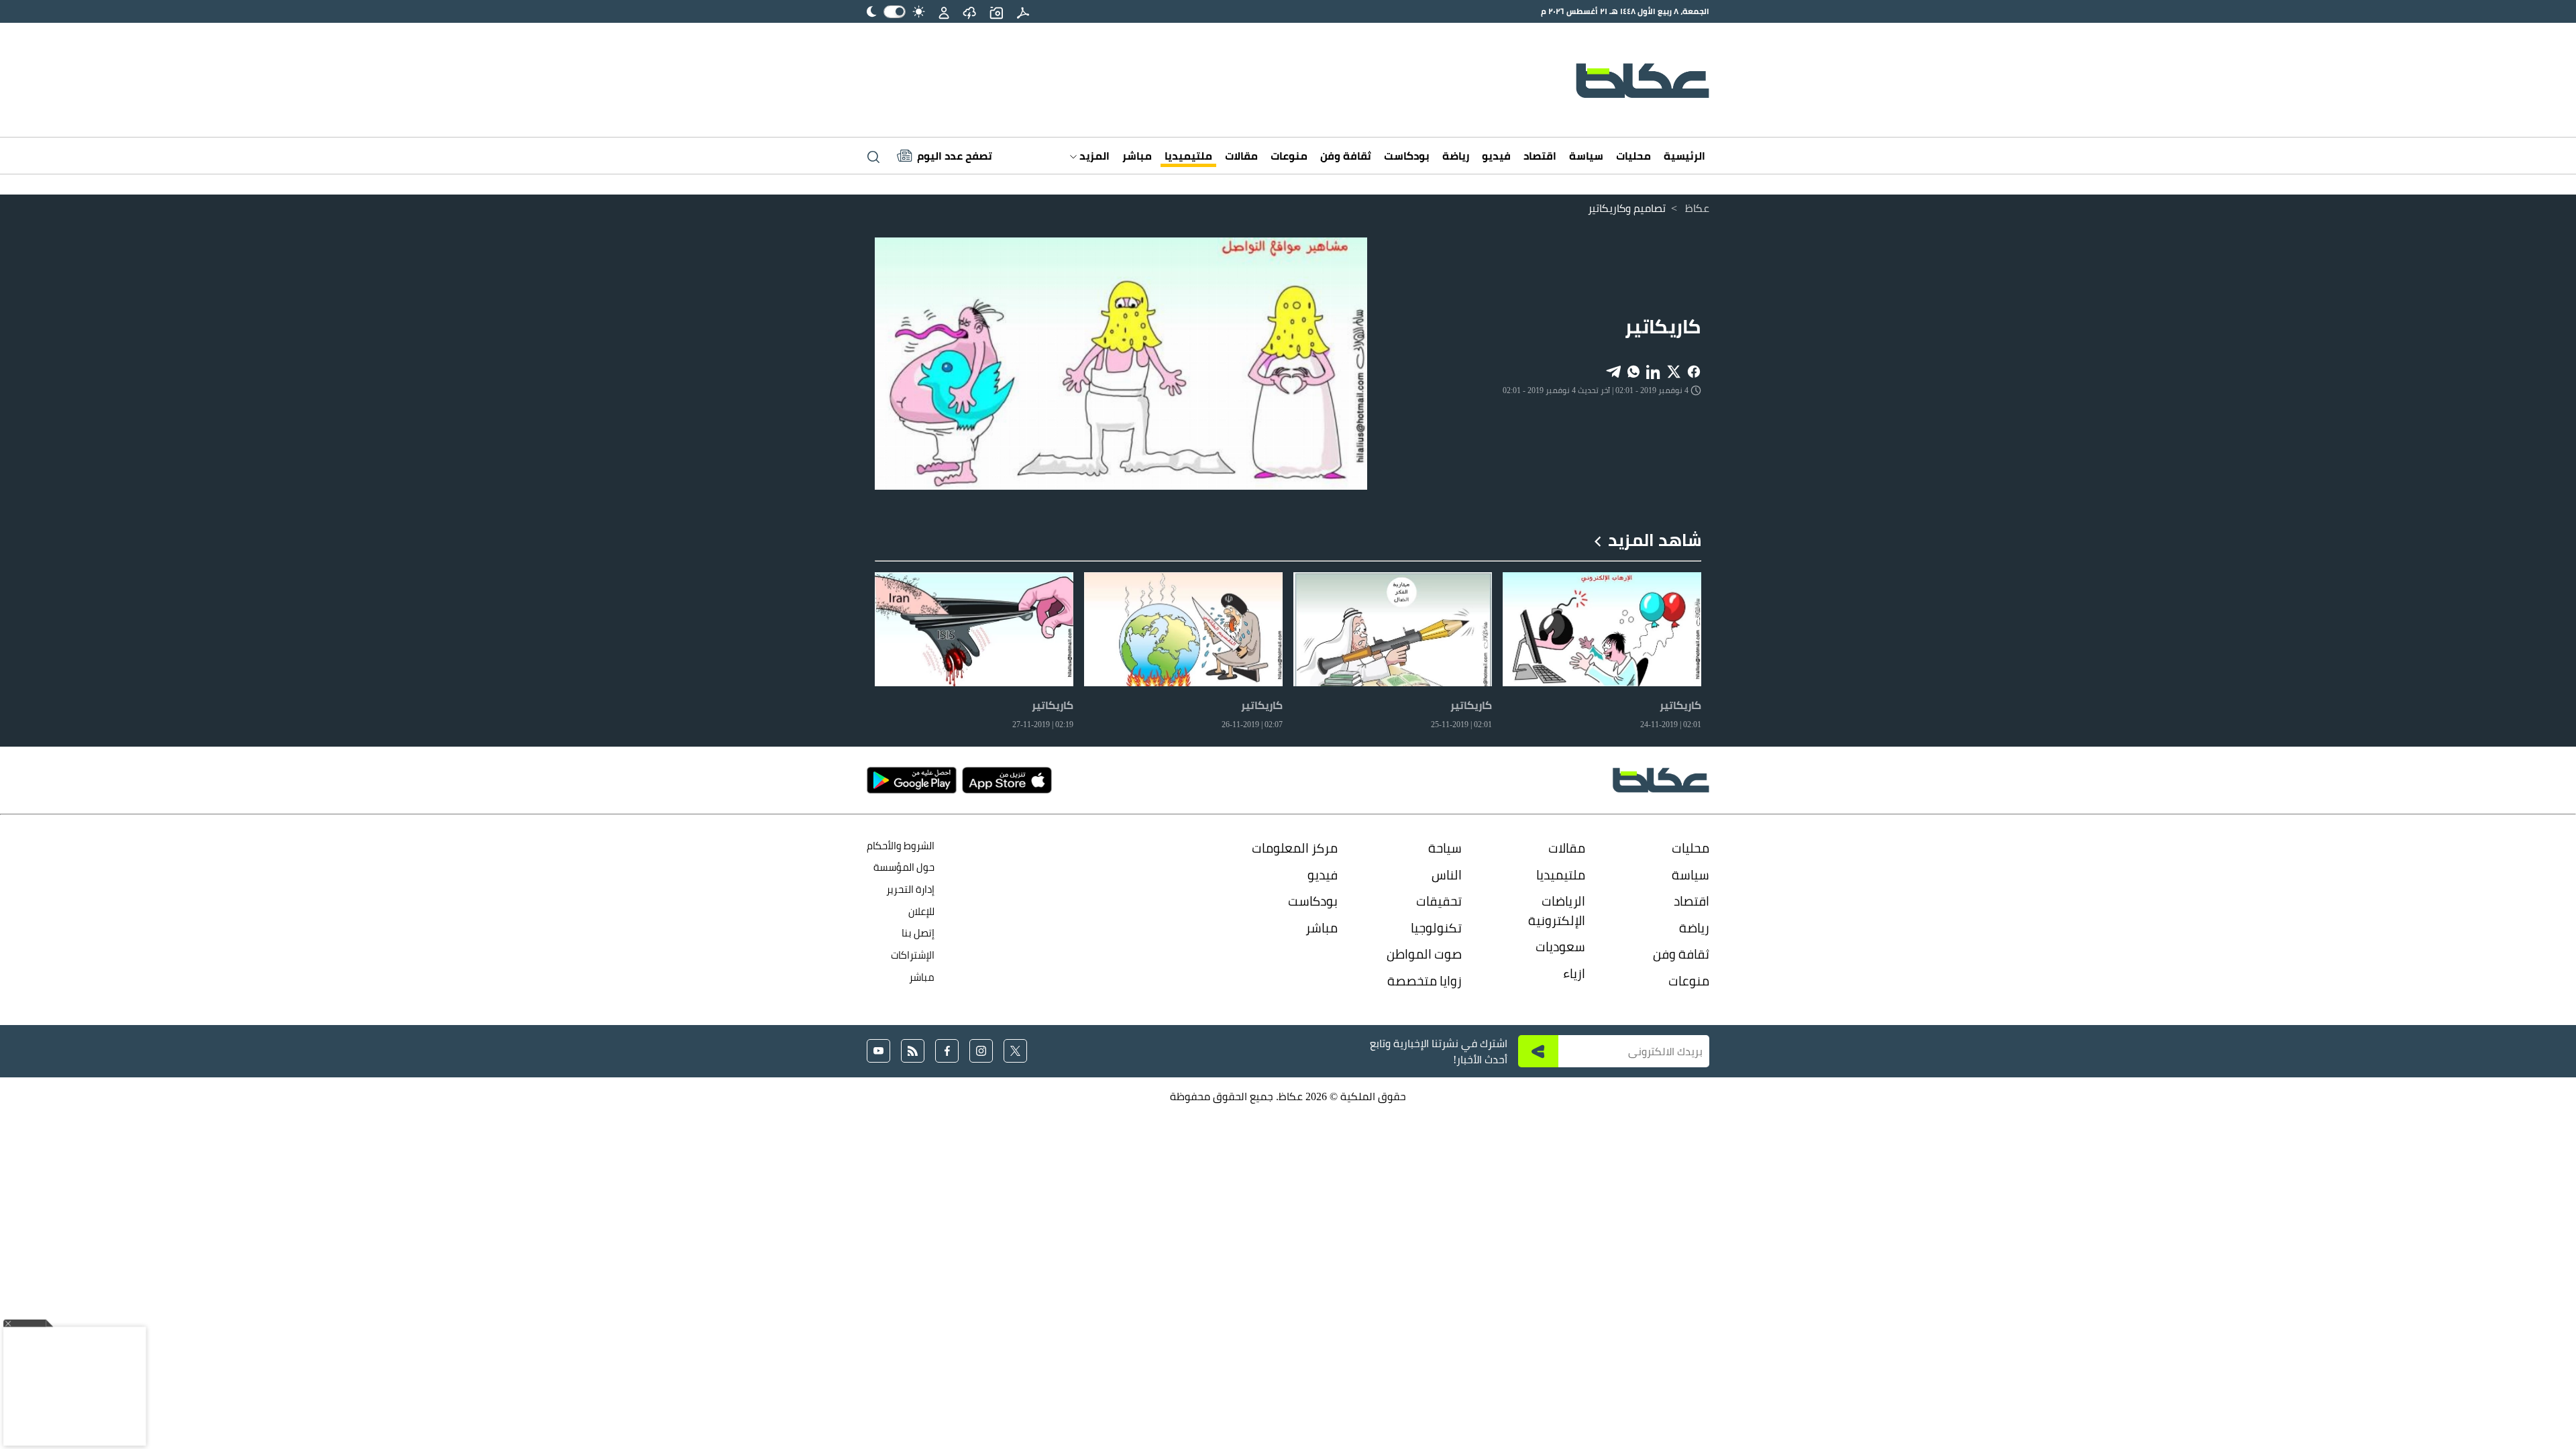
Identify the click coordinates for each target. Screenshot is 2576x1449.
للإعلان (921, 911)
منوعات (1289, 156)
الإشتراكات (913, 955)
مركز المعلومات (1295, 848)
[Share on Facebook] (1694, 371)
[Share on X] (1674, 371)
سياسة (1586, 156)
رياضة (1456, 156)
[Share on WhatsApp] (1633, 371)
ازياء (1574, 973)
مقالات (1241, 156)
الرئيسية (1684, 156)
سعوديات (1560, 947)
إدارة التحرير (909, 889)
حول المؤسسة (904, 867)
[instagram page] (981, 1051)
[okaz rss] (913, 1051)
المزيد (1093, 156)
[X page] (1015, 1051)
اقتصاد (1540, 156)
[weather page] (969, 11)
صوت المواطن (1424, 954)
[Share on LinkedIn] (1654, 371)
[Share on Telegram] (1613, 371)
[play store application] (912, 780)
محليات (1633, 156)
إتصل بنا (918, 933)
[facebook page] (947, 1051)
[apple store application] (1007, 780)
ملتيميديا (1188, 156)
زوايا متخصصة (1425, 981)
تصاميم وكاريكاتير (1627, 208)
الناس (1447, 875)
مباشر (1137, 156)
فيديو (1496, 156)
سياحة (1445, 848)
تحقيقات (1439, 901)
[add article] (996, 11)
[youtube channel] (878, 1051)
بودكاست (1407, 156)
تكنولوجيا (1436, 928)
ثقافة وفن (1346, 156)
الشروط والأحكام (901, 846)
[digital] (1023, 11)
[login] (944, 11)
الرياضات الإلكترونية (1557, 911)
